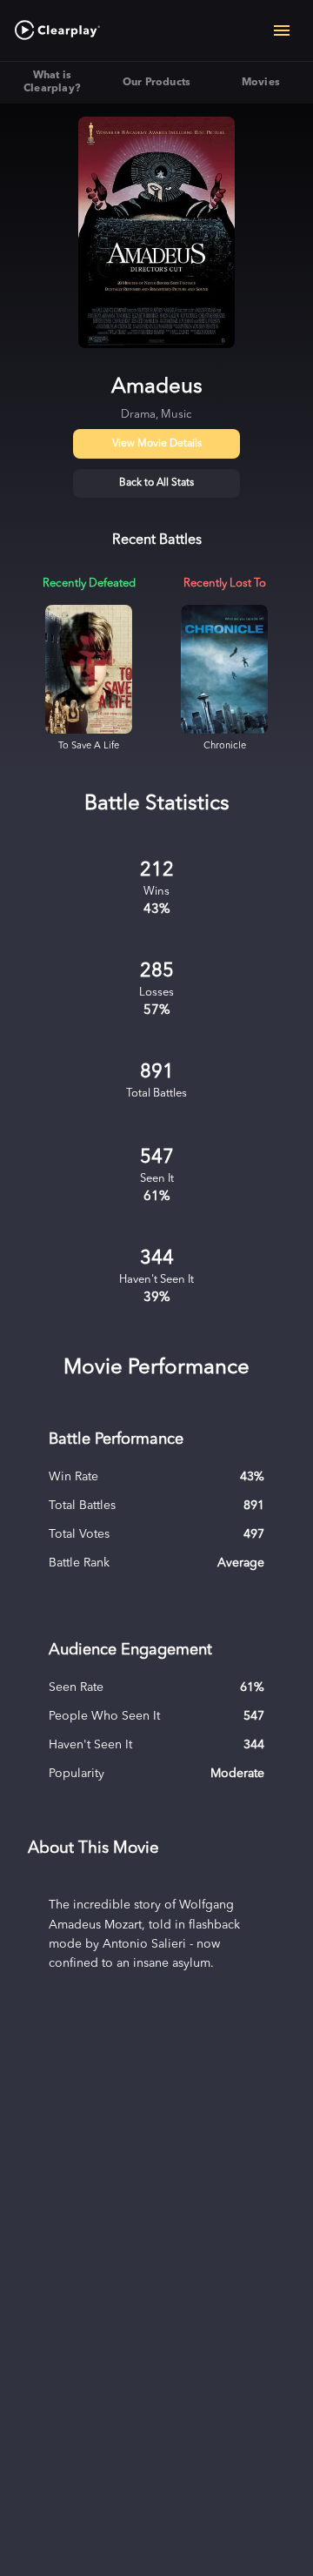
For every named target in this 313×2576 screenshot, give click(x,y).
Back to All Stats (156, 483)
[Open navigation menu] (282, 30)
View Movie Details (157, 444)
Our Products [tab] (157, 83)
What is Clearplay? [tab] (52, 82)
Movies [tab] (261, 83)
